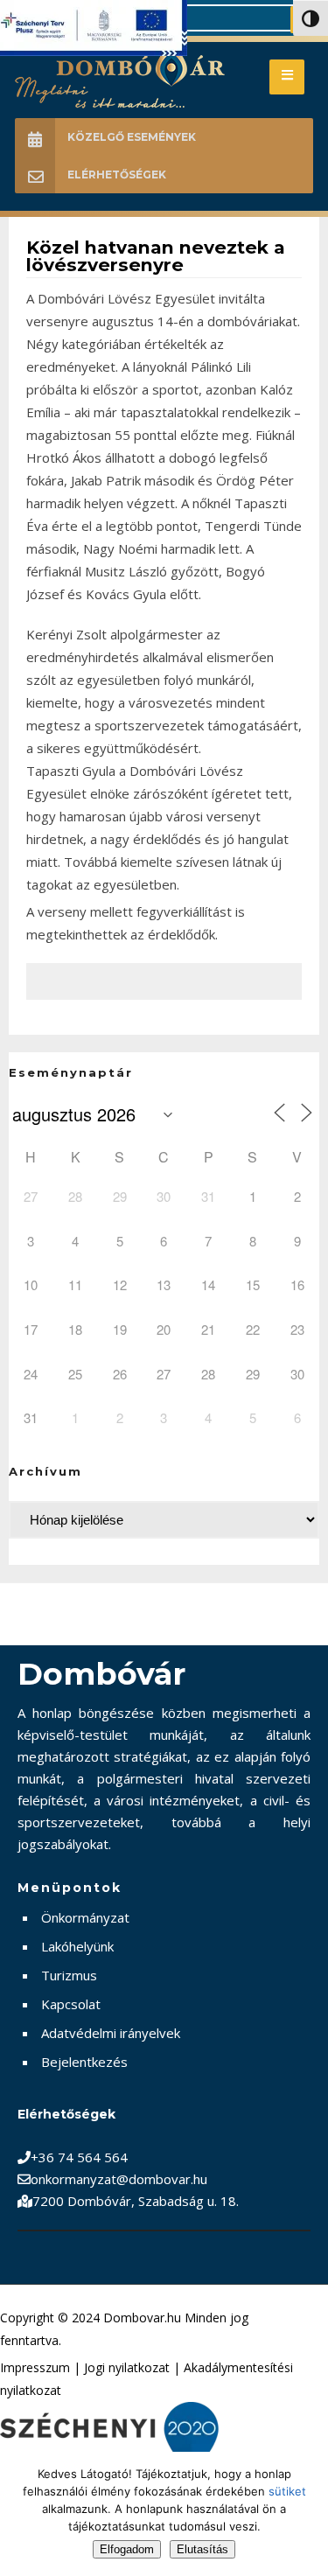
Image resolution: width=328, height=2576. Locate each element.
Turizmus (69, 1975)
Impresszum (35, 2367)
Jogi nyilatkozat (127, 2367)
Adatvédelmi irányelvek (111, 2033)
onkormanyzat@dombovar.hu (119, 2179)
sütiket (287, 2491)
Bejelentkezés (84, 2062)
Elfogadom (127, 2549)
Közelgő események (132, 137)
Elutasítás (202, 2549)
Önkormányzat (85, 1917)
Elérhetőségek (117, 175)
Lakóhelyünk (77, 1946)
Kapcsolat (71, 2004)
